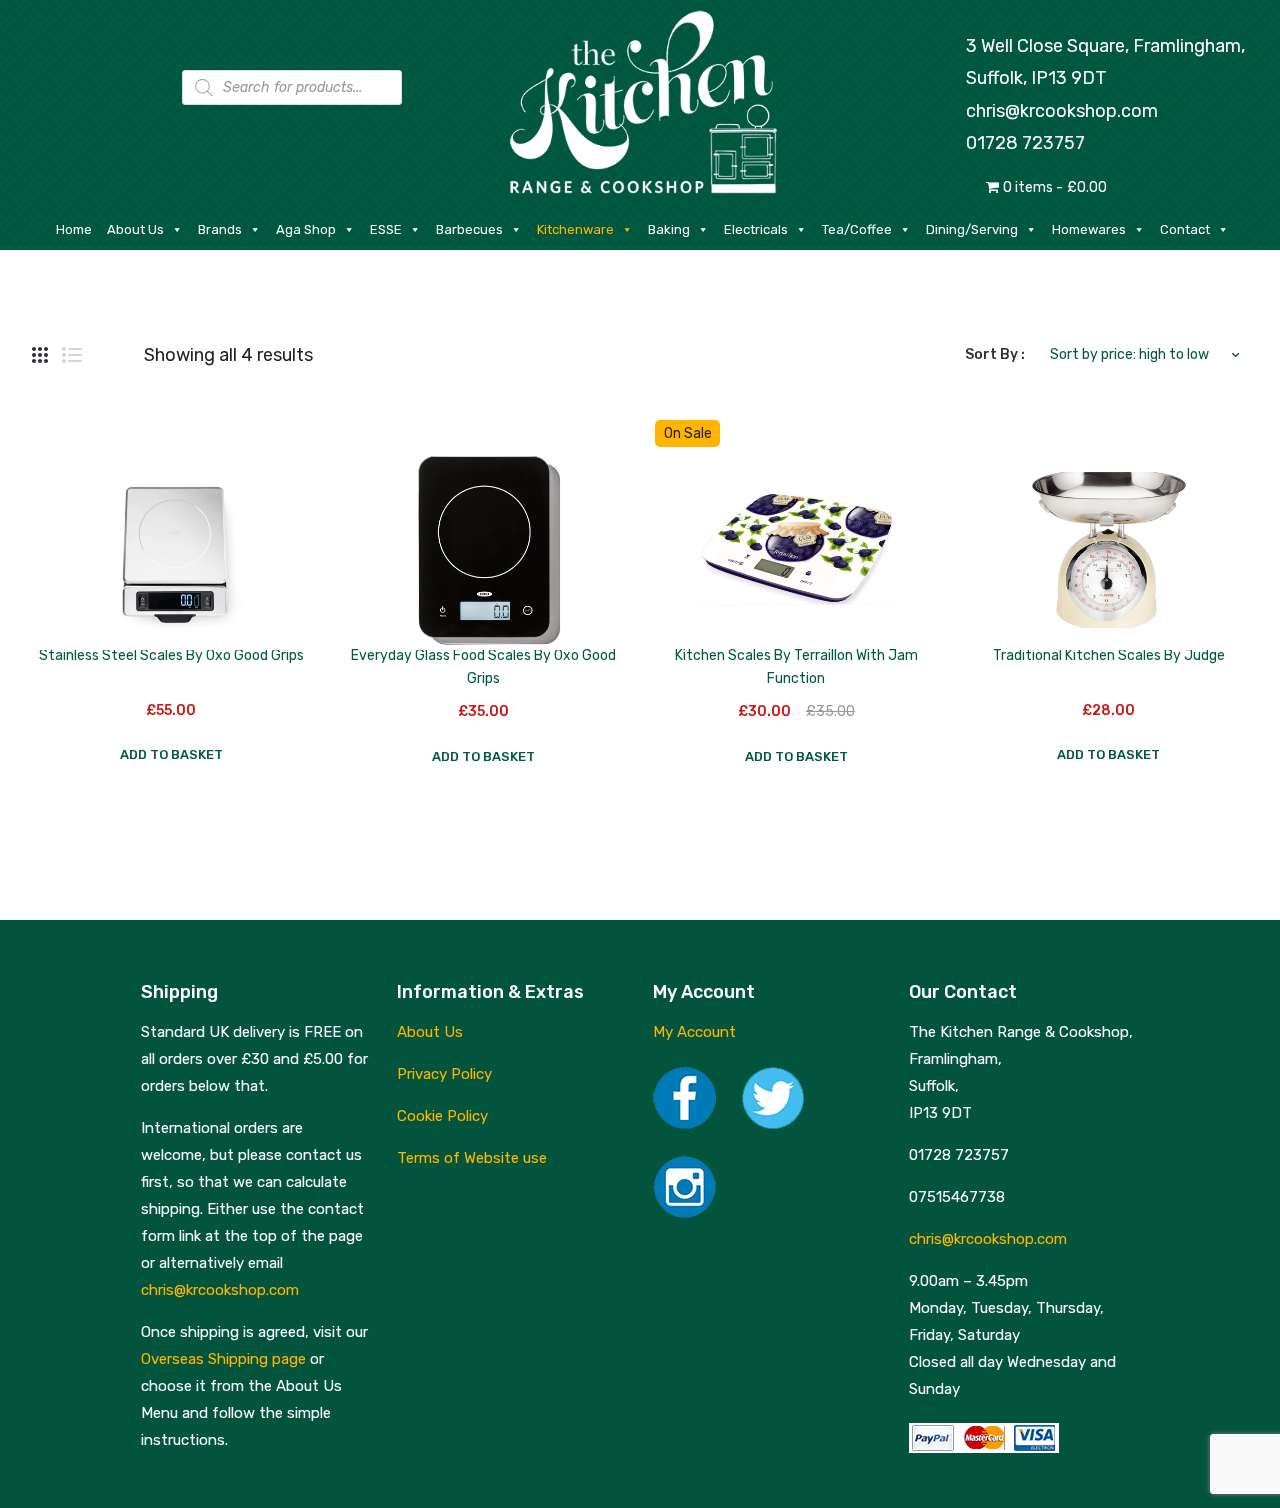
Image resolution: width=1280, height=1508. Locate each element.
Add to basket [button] (171, 754)
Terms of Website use (472, 1158)
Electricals (756, 229)
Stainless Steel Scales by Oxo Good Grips (171, 655)
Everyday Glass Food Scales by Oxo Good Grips (483, 667)
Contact (1185, 229)
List (72, 355)
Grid (40, 355)
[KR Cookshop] (640, 99)
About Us (135, 229)
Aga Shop (306, 229)
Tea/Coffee (857, 229)
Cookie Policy (442, 1116)
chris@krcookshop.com (1062, 111)
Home (74, 229)
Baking (669, 229)
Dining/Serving (972, 229)
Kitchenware (575, 229)
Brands (220, 229)
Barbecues (469, 229)
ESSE (386, 229)
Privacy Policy (444, 1074)
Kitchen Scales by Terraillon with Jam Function (796, 667)
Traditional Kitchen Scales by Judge (1109, 655)
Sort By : (995, 354)
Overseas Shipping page (223, 1359)
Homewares (1089, 229)
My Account (694, 1032)
